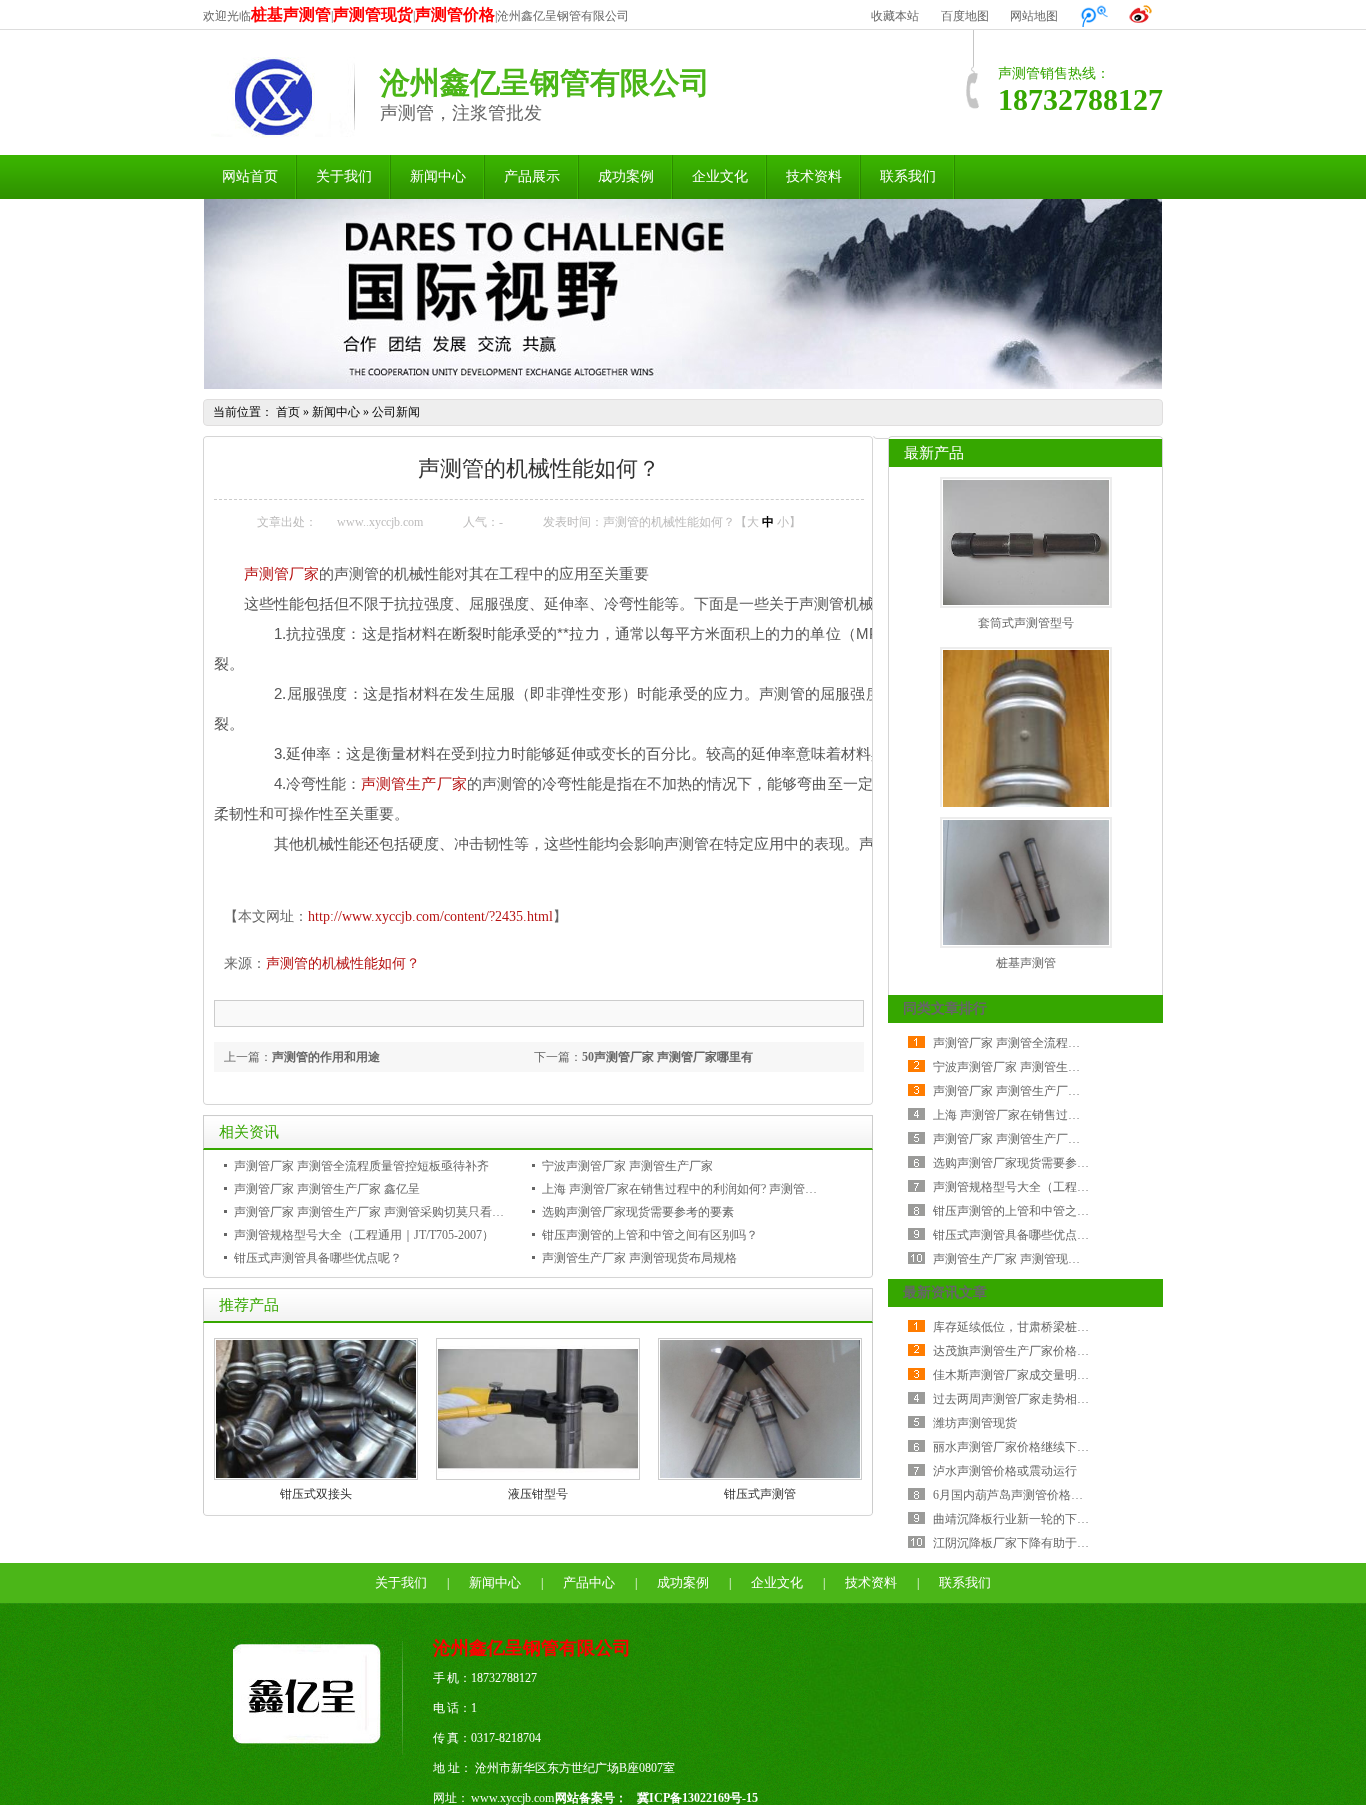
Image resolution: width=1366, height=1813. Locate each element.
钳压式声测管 (760, 1494)
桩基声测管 (1026, 963)
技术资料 (814, 176)
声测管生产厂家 (413, 783)
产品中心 (589, 1582)
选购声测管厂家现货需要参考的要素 (638, 1212)
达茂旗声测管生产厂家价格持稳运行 (1029, 1351)
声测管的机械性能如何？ (343, 963)
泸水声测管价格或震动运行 (1005, 1471)
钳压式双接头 (316, 1494)
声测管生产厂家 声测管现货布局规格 (639, 1258)
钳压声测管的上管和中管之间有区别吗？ (650, 1235)
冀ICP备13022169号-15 (697, 1798)
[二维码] (865, 1754)
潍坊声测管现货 (975, 1423)
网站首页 (250, 176)
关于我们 (344, 176)
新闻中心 (438, 176)
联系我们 (908, 176)
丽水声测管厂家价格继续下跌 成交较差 (1036, 1447)
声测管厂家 (281, 573)
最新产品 (934, 453)
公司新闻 (396, 412)
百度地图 (965, 16)
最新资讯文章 (945, 1292)
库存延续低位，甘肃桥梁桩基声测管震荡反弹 (1053, 1327)
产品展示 (532, 176)
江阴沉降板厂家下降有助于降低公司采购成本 (1053, 1543)
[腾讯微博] (1094, 16)
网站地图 (1034, 16)
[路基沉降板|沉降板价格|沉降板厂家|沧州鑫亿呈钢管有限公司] (318, 1751)
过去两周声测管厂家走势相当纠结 (1023, 1399)
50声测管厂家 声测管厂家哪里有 (667, 1057)
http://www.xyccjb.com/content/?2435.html (430, 916)
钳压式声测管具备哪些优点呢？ (318, 1258)
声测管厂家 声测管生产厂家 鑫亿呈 (327, 1189)
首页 (288, 412)
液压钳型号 (538, 1494)
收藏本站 (895, 16)
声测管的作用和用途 (326, 1057)
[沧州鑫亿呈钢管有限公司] (279, 127)
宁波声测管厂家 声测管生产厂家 (627, 1166)
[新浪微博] (1141, 16)
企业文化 (720, 176)
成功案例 (626, 176)
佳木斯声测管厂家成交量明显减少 (1023, 1375)
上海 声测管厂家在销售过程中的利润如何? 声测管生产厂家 (697, 1189)
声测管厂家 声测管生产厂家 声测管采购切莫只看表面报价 (387, 1212)
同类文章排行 (945, 1008)
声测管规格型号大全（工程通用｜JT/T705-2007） (364, 1235)
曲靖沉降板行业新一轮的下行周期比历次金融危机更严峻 (1083, 1519)
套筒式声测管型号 (1026, 623)
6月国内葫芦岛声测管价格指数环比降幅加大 (1050, 1495)
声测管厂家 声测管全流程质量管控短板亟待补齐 (361, 1166)
